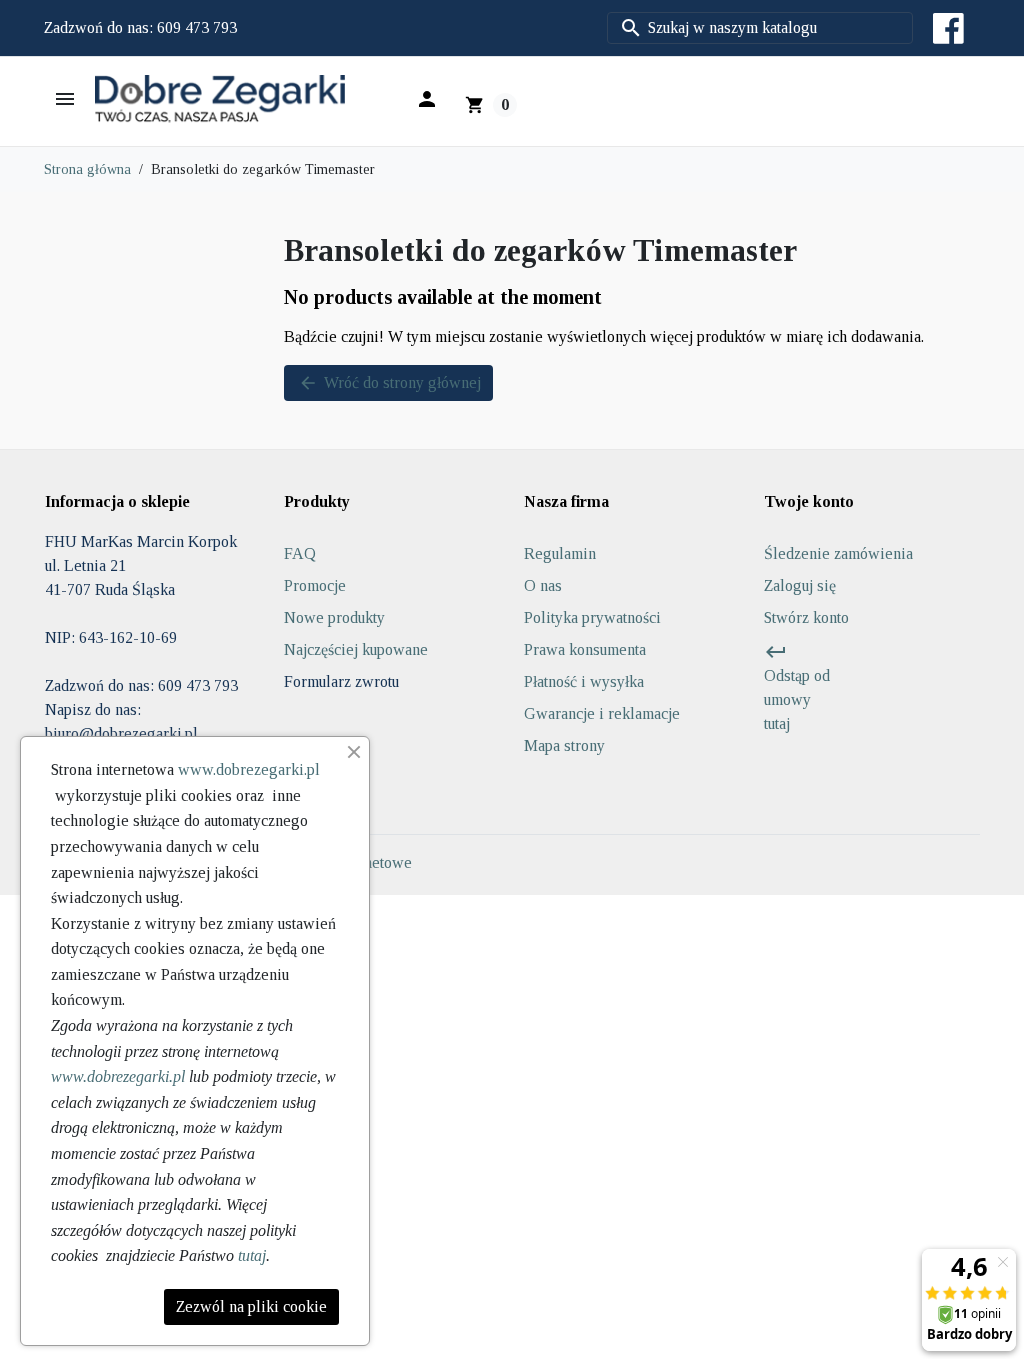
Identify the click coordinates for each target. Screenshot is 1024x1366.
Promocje (315, 585)
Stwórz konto (806, 617)
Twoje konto (809, 501)
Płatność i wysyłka (584, 681)
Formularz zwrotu (341, 681)
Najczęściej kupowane (356, 649)
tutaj (252, 1255)
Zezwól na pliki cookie (251, 1306)
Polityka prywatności (592, 617)
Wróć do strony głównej (389, 383)
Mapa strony (564, 745)
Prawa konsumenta (585, 649)
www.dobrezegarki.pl (249, 769)
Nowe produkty (334, 617)
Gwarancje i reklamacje (602, 713)
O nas (543, 585)
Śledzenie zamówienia (838, 553)
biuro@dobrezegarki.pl (121, 733)
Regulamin (560, 553)
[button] (426, 99)
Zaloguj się (800, 585)
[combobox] (760, 28)
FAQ (300, 553)
